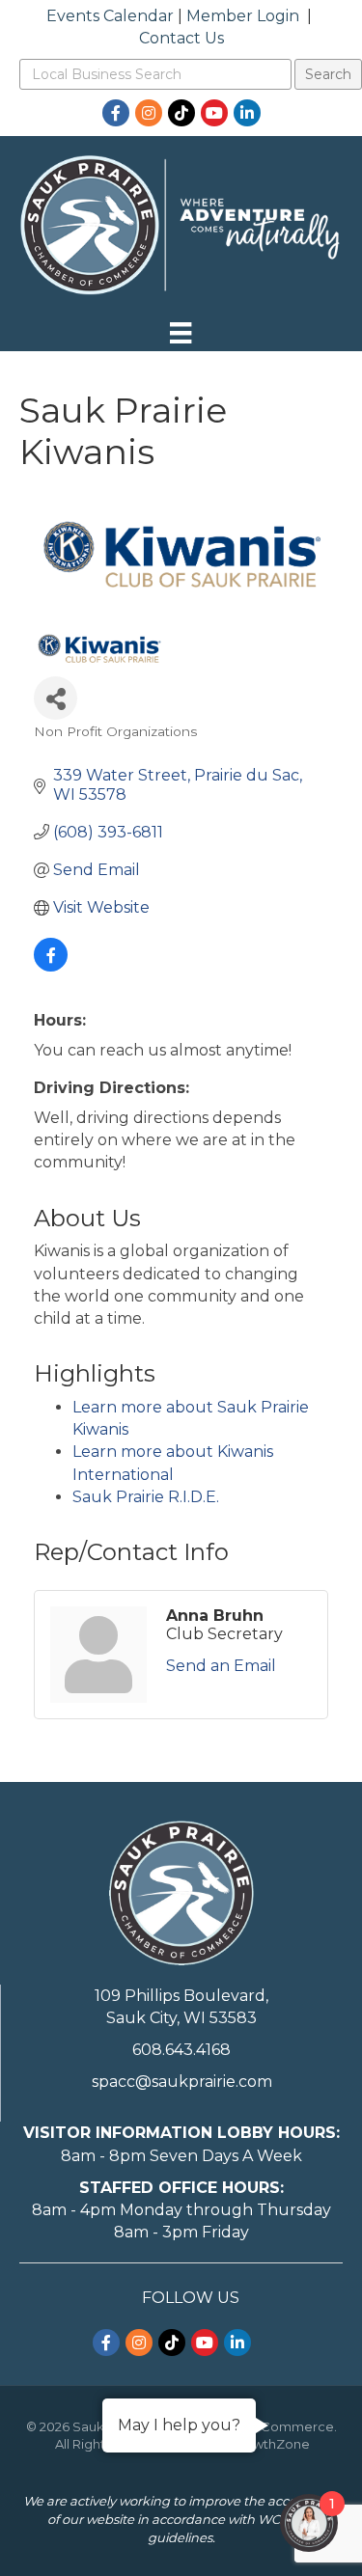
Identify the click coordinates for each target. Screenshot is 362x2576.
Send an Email (221, 1666)
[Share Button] (56, 698)
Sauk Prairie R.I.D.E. (146, 1497)
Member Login (243, 16)
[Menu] (181, 333)
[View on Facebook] (51, 966)
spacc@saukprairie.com (182, 2082)
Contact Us (181, 38)
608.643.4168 (181, 2050)
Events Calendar (110, 16)
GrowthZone (270, 2444)
